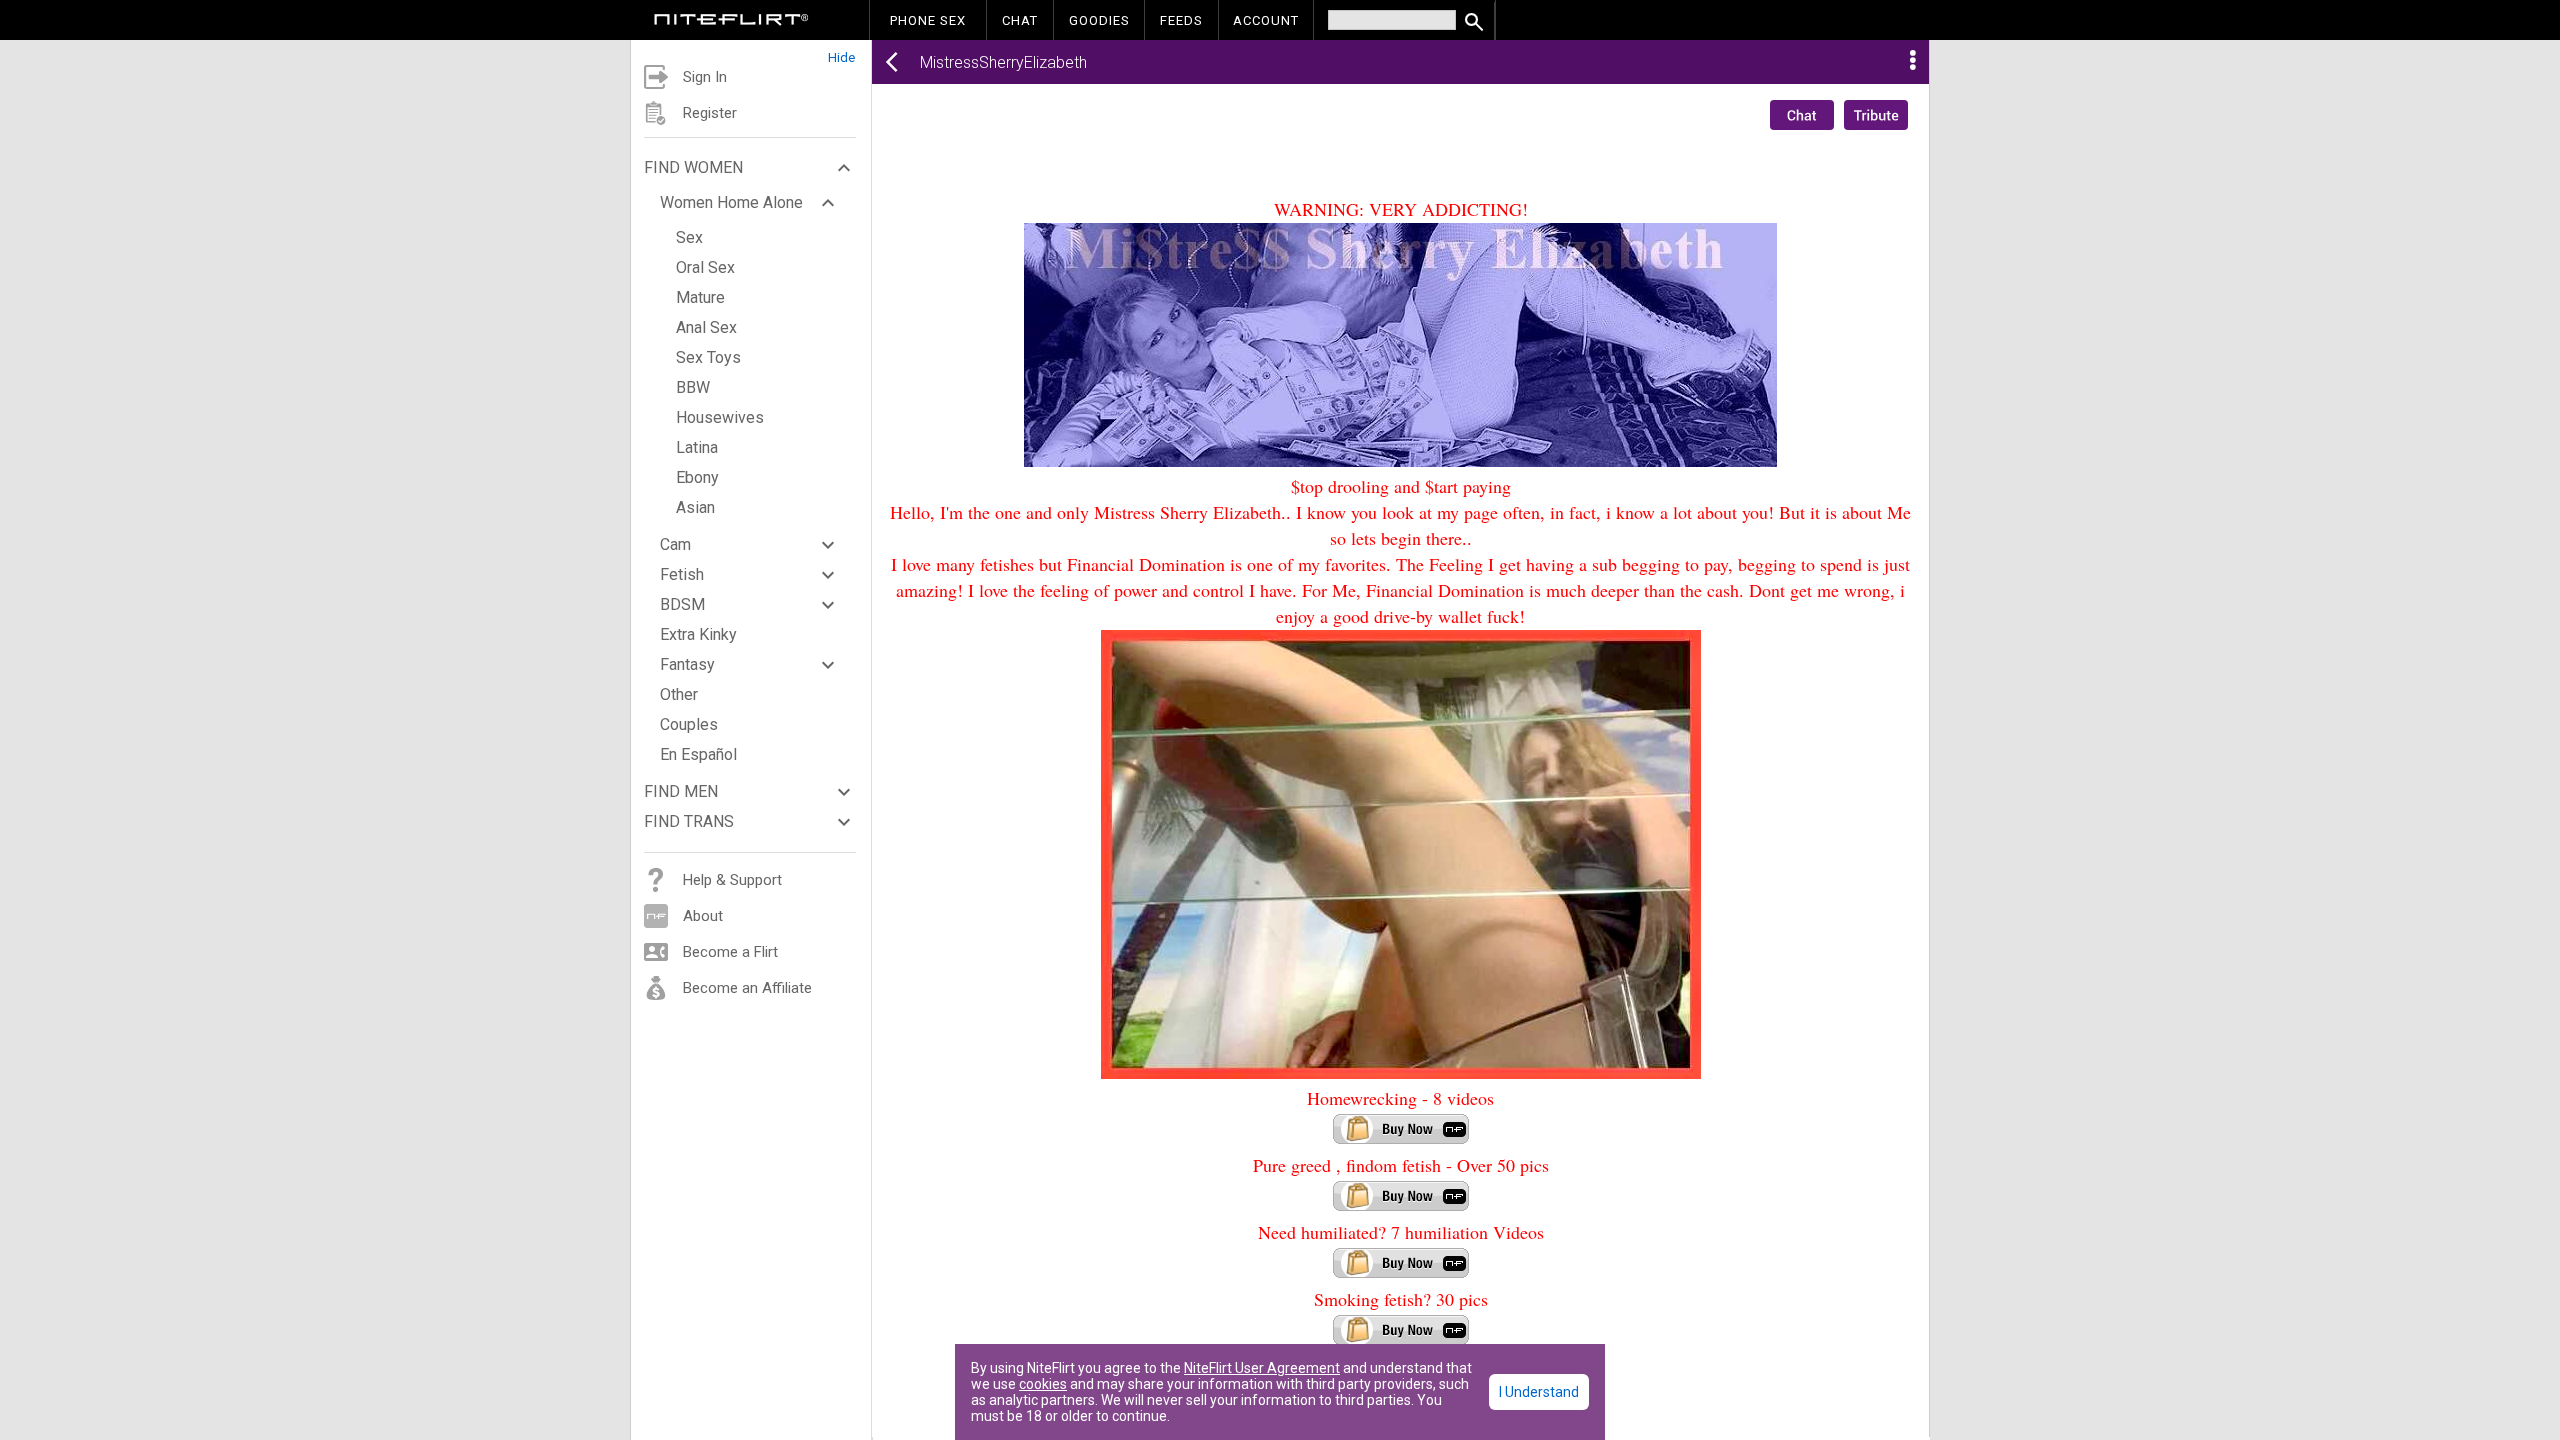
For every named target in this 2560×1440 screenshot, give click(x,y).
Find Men (681, 791)
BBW (693, 387)
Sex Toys (708, 357)
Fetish (682, 574)
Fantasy (687, 664)
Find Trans (689, 821)
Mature (700, 297)
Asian (695, 507)
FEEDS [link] (1181, 20)
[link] (731, 22)
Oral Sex (705, 267)
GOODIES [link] (1099, 20)
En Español (698, 754)
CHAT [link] (1020, 20)
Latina (697, 447)
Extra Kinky (698, 634)
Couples (689, 724)
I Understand (1539, 1392)
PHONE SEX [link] (928, 20)
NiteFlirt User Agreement (1262, 1368)
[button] (751, 52)
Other (679, 694)
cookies (1043, 1384)
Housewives (720, 417)
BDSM (682, 604)
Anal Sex (706, 327)
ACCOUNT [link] (1266, 20)
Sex (689, 237)
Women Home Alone (731, 202)
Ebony (697, 477)
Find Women (693, 167)
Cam (675, 544)
